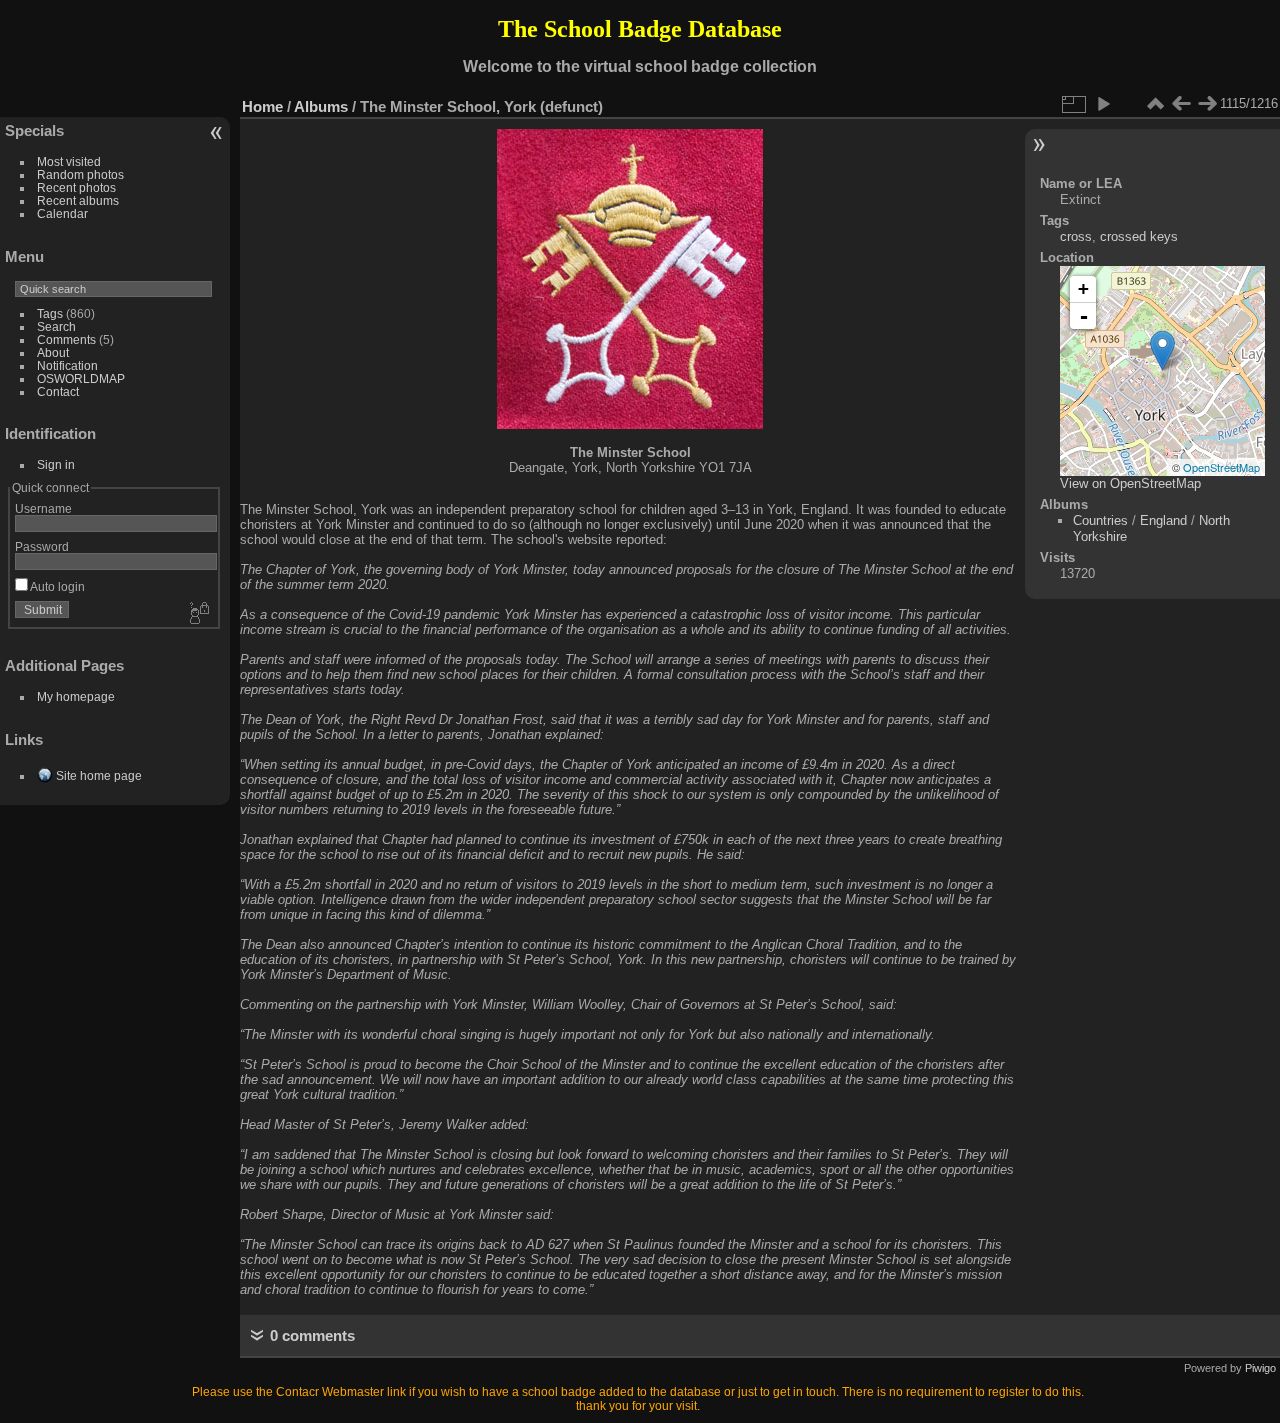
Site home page (99, 775)
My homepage (76, 696)
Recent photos (76, 187)
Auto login (56, 586)
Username (43, 508)
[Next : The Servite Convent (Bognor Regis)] (1207, 104)
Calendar (62, 213)
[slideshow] (1103, 104)
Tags (50, 313)
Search (56, 326)
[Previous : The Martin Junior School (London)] (1181, 104)
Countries (1100, 520)
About (53, 352)
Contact (58, 391)
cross (1076, 236)
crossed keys (1139, 236)
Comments (66, 339)
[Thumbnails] (1155, 104)
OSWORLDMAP (81, 378)
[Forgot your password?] (198, 614)
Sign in (56, 464)
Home (262, 106)
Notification (67, 365)
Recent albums (78, 200)
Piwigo (1260, 1368)
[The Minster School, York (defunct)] (1162, 350)
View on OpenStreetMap (1130, 483)
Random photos (80, 174)
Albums (321, 106)
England (1163, 520)
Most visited (69, 161)
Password (42, 546)
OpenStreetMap (1221, 467)
